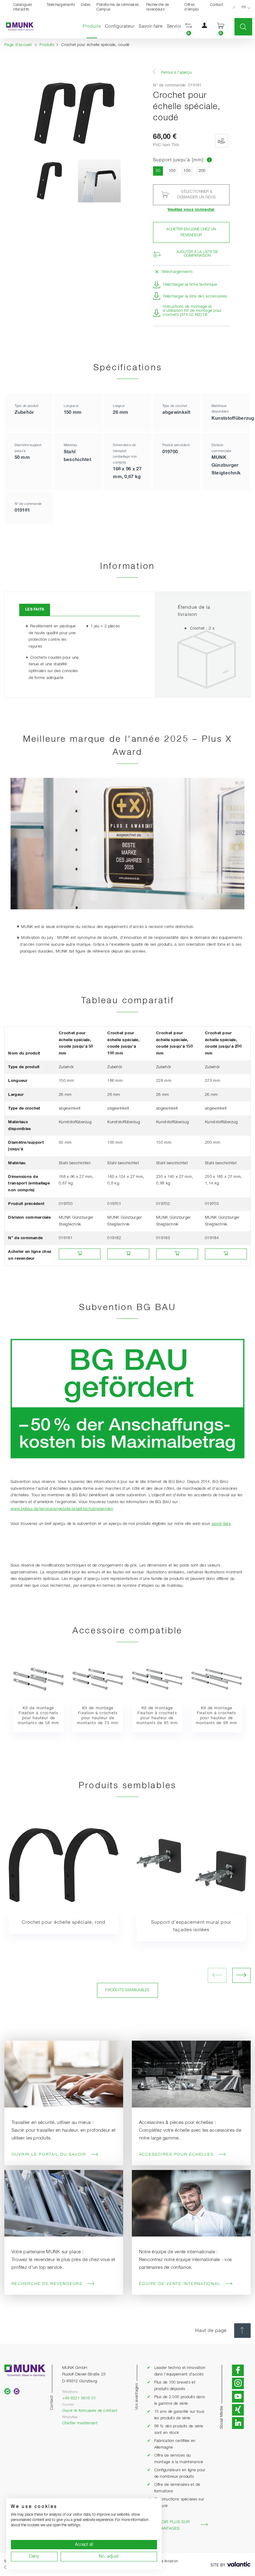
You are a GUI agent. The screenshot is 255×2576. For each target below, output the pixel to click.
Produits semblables (127, 1990)
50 (159, 171)
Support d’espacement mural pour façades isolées (191, 1926)
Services (176, 26)
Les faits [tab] (35, 609)
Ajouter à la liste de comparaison (197, 254)
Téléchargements (61, 5)
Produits (93, 26)
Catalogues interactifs (23, 7)
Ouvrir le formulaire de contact (90, 2411)
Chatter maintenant (80, 2423)
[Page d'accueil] (17, 27)
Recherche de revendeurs (158, 7)
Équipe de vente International (180, 2284)
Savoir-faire (151, 26)
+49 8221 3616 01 (79, 2398)
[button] (189, 27)
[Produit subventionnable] (221, 141)
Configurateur (120, 26)
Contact (217, 5)
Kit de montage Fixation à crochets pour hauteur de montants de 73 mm (98, 1715)
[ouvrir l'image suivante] (241, 1975)
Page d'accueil (18, 45)
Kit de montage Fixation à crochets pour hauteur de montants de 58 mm (38, 1715)
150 (187, 171)
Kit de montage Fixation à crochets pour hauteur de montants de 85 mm (157, 1715)
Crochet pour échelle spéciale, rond (64, 1923)
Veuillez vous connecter (191, 210)
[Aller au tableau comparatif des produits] (209, 160)
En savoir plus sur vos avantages (168, 2525)
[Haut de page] (242, 2331)
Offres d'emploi (192, 7)
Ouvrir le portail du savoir (49, 2155)
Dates (86, 5)
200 (202, 171)
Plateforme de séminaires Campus (118, 7)
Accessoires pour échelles (176, 2155)
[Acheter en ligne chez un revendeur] (80, 1254)
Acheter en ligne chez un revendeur (191, 232)
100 (172, 171)
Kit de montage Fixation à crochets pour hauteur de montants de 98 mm (217, 1715)
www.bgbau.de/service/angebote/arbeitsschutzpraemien (62, 1509)
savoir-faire (221, 1524)
